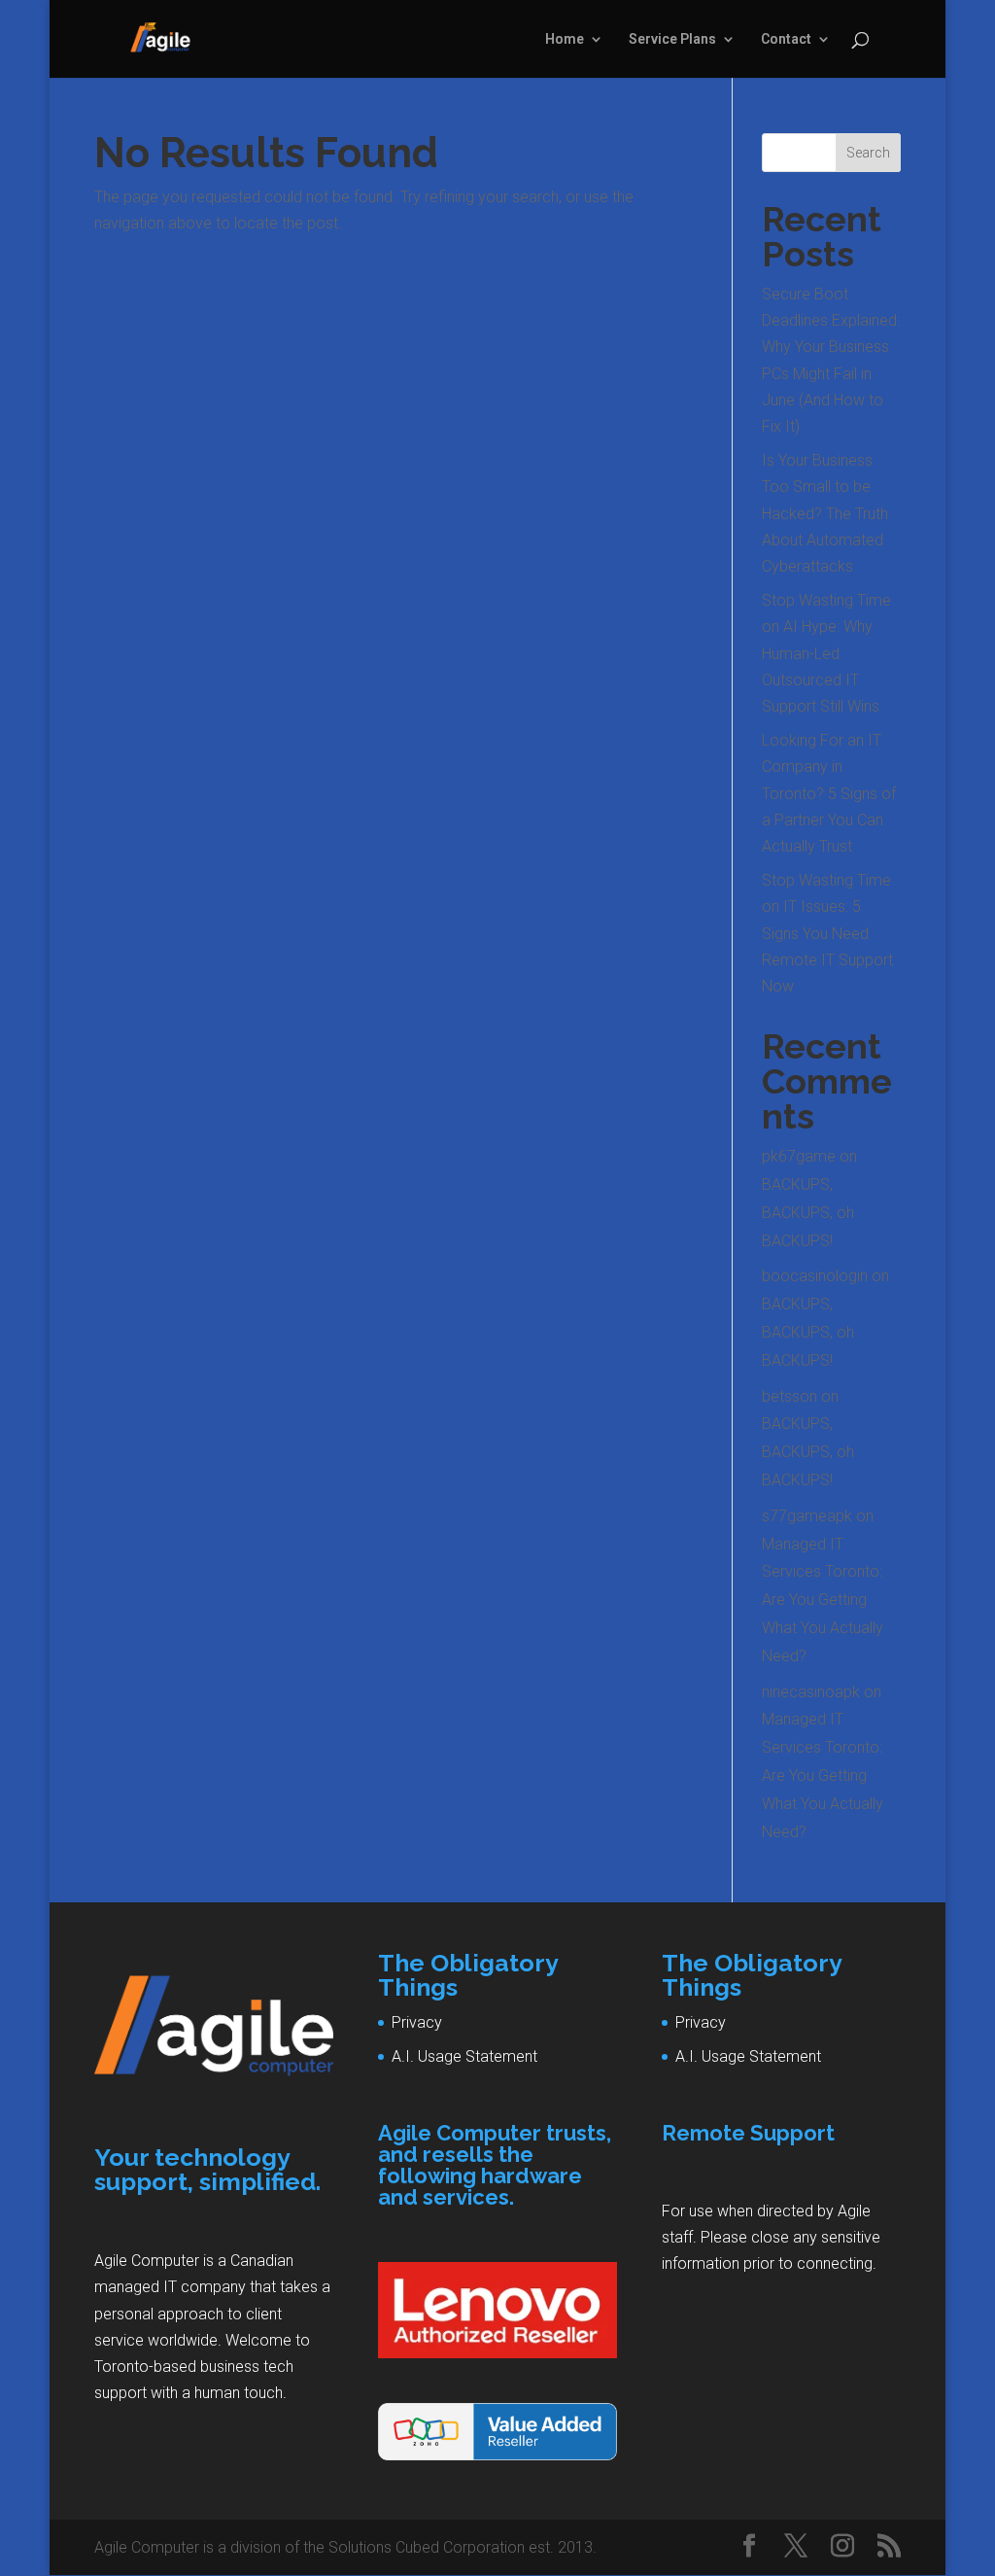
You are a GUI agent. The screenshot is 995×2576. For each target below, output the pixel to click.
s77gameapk (807, 1516)
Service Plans (672, 39)
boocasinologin (815, 1276)
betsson (789, 1396)
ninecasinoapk (811, 1692)
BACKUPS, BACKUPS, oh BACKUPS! (808, 1213)
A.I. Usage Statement (464, 2056)
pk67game (799, 1156)
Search (868, 153)
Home (565, 39)
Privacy (417, 2022)
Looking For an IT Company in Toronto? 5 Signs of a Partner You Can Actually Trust (829, 793)
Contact (786, 39)
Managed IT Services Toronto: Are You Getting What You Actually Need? (823, 1600)
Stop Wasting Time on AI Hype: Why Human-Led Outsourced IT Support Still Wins (826, 653)
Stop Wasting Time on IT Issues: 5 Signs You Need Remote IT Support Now (827, 933)
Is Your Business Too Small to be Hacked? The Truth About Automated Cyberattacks (825, 513)
